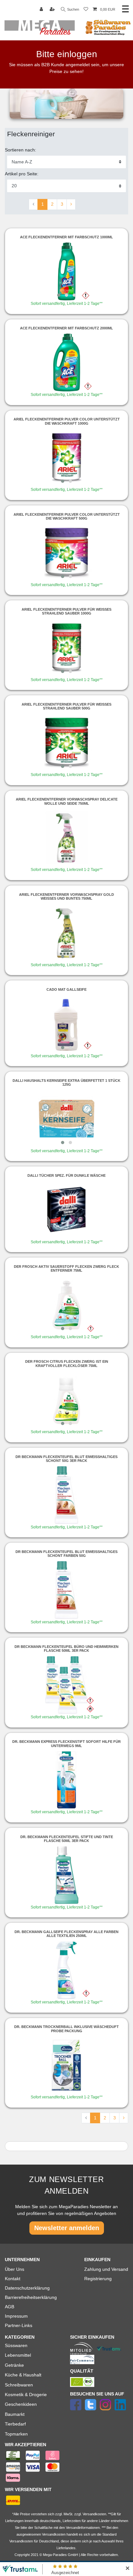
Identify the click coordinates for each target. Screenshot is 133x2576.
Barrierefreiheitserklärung (31, 2297)
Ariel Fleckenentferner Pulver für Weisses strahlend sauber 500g (66, 706)
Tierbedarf (15, 2424)
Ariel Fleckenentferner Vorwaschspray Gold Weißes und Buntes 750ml (66, 896)
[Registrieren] (53, 10)
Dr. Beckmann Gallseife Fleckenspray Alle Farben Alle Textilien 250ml (66, 1934)
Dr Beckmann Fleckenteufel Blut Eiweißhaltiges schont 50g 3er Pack (66, 1459)
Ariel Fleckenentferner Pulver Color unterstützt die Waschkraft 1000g (67, 421)
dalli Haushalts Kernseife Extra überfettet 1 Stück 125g (66, 1082)
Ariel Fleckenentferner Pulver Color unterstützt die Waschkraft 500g (67, 516)
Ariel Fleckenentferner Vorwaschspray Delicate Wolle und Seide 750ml (67, 801)
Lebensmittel (18, 2355)
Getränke (14, 2365)
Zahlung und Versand (106, 2269)
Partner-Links (19, 2325)
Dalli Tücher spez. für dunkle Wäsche (66, 1175)
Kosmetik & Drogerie (26, 2395)
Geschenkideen (21, 2404)
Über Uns (15, 2269)
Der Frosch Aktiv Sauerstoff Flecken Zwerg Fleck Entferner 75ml (66, 1268)
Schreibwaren (19, 2385)
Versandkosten (21, 2541)
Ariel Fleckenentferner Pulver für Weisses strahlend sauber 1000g (66, 611)
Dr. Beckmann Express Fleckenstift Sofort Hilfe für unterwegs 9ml (66, 1743)
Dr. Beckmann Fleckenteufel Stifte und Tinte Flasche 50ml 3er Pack (67, 1839)
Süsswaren (16, 2345)
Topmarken (16, 2434)
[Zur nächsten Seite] (71, 204)
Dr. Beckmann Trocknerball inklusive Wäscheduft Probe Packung (66, 2029)
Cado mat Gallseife (66, 989)
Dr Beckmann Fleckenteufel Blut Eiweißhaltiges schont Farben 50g (66, 1554)
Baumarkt (15, 2414)
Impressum (16, 2316)
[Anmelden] (42, 10)
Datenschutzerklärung (27, 2288)
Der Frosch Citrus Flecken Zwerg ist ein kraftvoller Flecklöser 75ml (67, 1363)
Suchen (73, 9)
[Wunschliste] (86, 10)
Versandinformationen (83, 2528)
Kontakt (13, 2279)
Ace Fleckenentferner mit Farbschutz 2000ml (66, 328)
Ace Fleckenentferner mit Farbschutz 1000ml (66, 237)
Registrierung (98, 2279)
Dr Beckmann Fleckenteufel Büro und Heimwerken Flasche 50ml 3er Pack (66, 1649)
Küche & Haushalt (23, 2375)
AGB (10, 2307)
